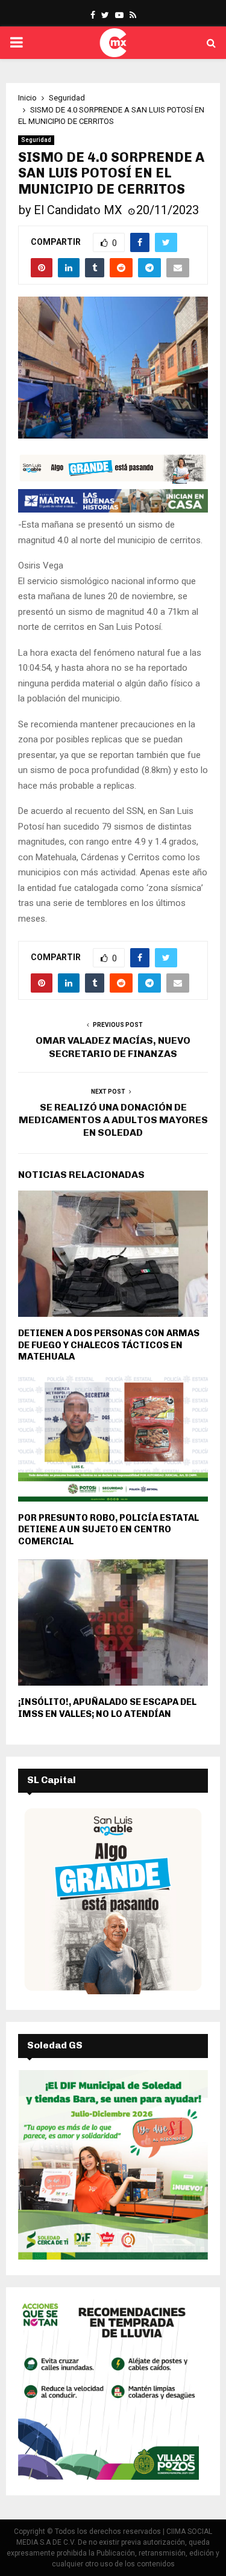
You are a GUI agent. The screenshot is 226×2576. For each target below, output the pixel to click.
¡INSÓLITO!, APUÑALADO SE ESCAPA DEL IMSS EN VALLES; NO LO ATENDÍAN (107, 1708)
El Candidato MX (78, 210)
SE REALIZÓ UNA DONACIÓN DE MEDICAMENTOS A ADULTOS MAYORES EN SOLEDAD (113, 1120)
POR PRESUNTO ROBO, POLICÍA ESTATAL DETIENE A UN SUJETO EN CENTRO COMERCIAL (108, 1530)
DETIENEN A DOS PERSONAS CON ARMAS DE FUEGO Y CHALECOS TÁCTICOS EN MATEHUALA (109, 1345)
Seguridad (36, 140)
